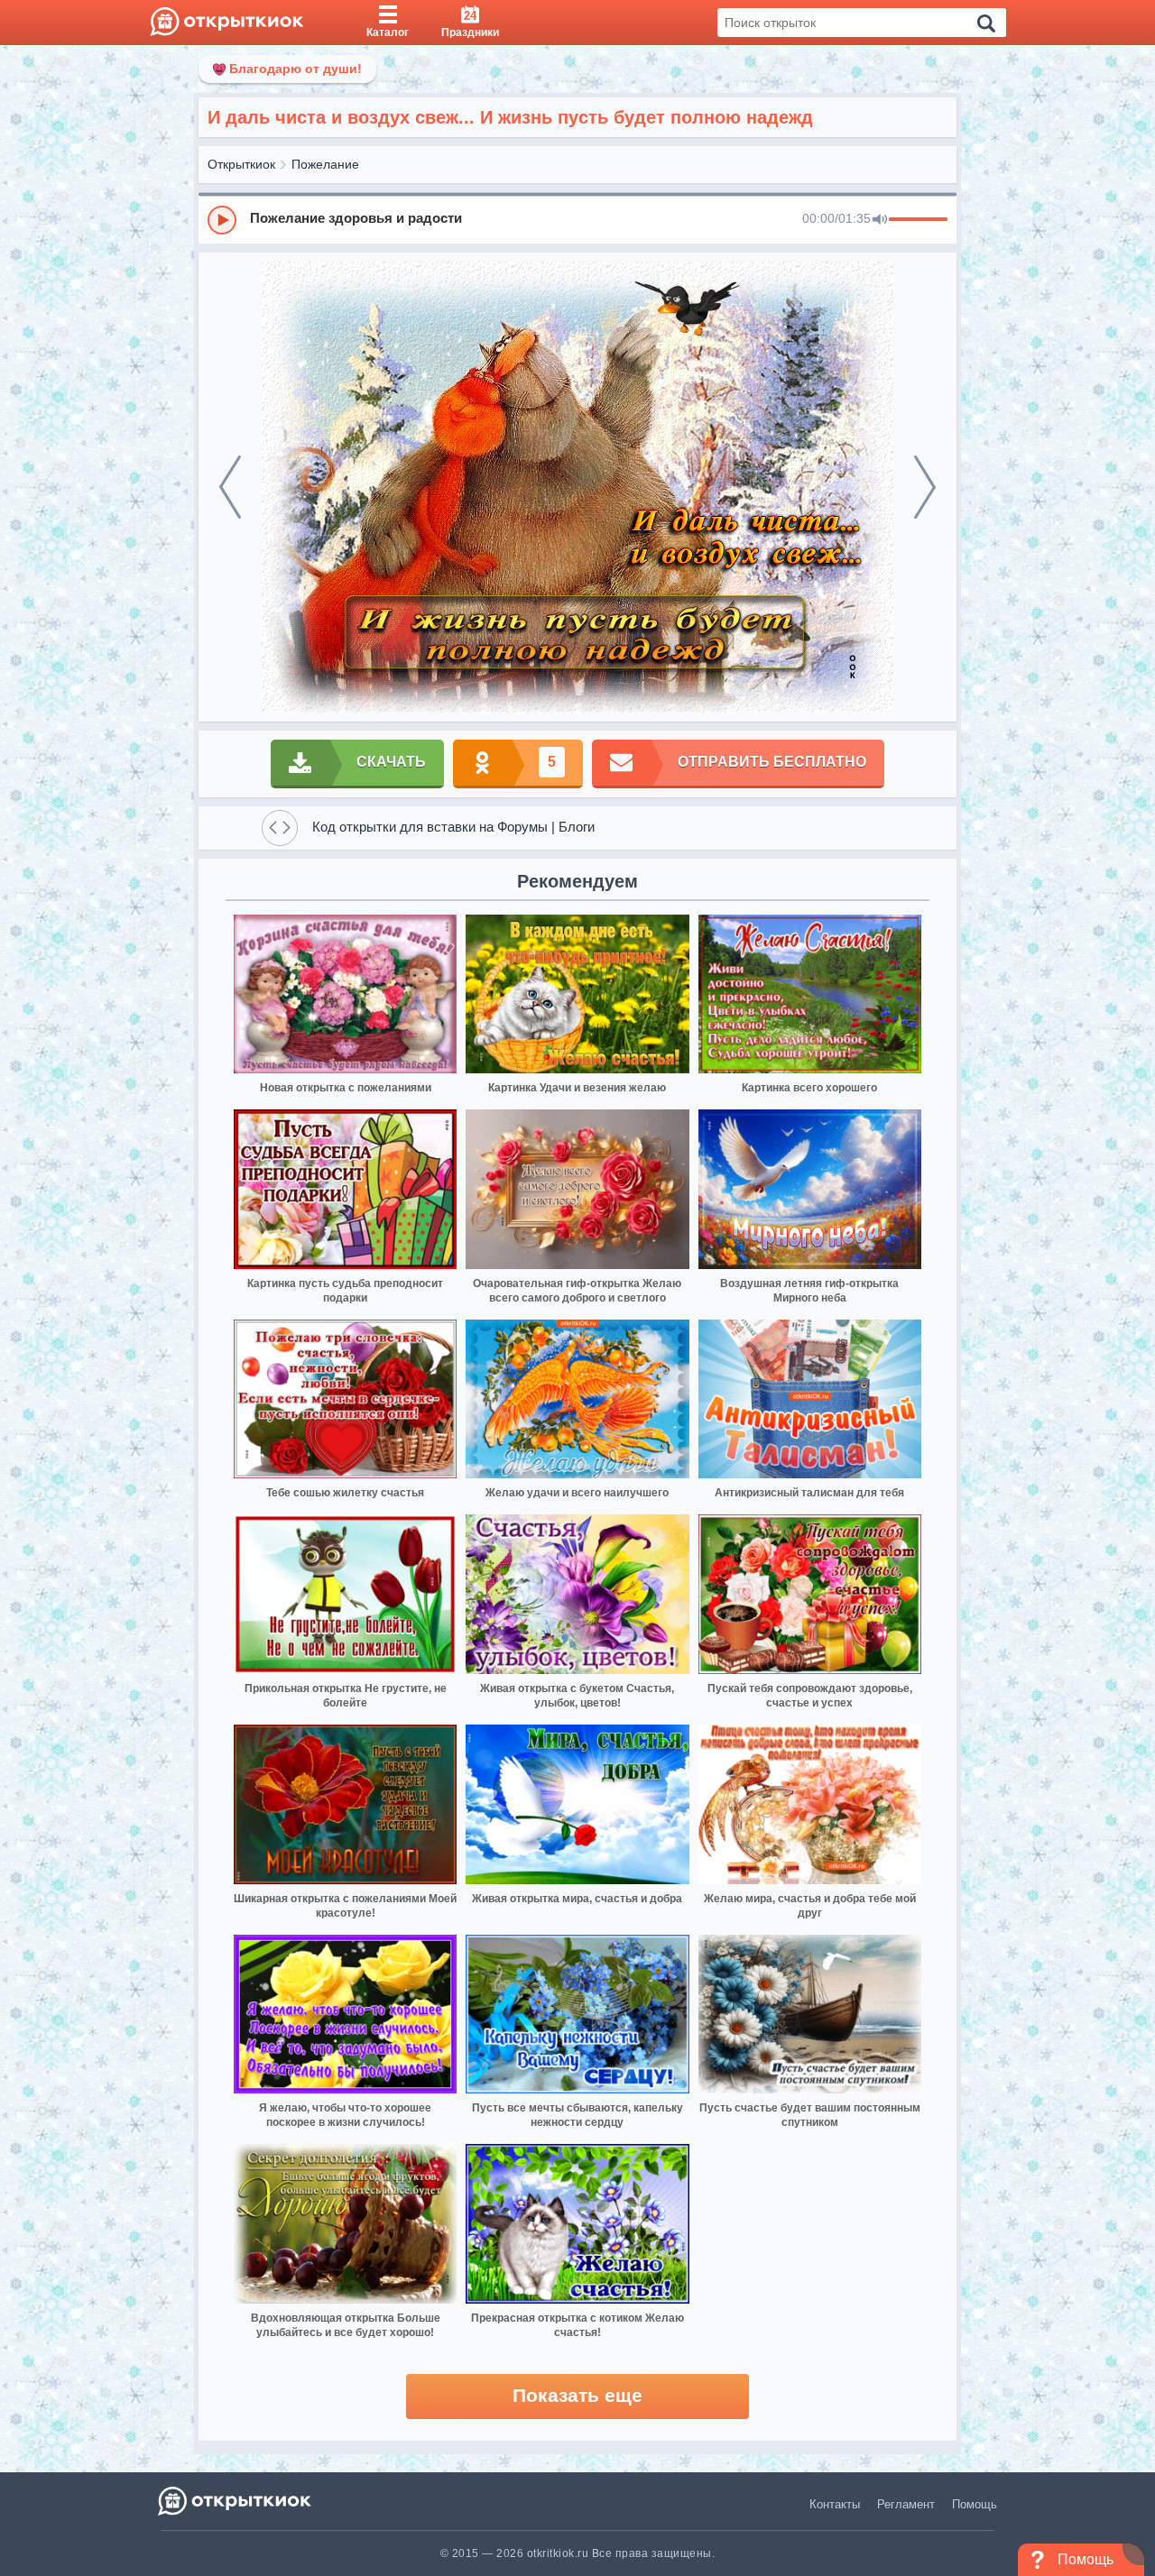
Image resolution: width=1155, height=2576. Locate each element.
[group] (577, 219)
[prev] (230, 487)
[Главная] (227, 23)
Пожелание (325, 164)
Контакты (835, 2504)
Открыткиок (241, 164)
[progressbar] (918, 220)
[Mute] (880, 220)
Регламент (906, 2504)
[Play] (222, 220)
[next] (925, 487)
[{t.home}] (236, 2501)
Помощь (975, 2504)
